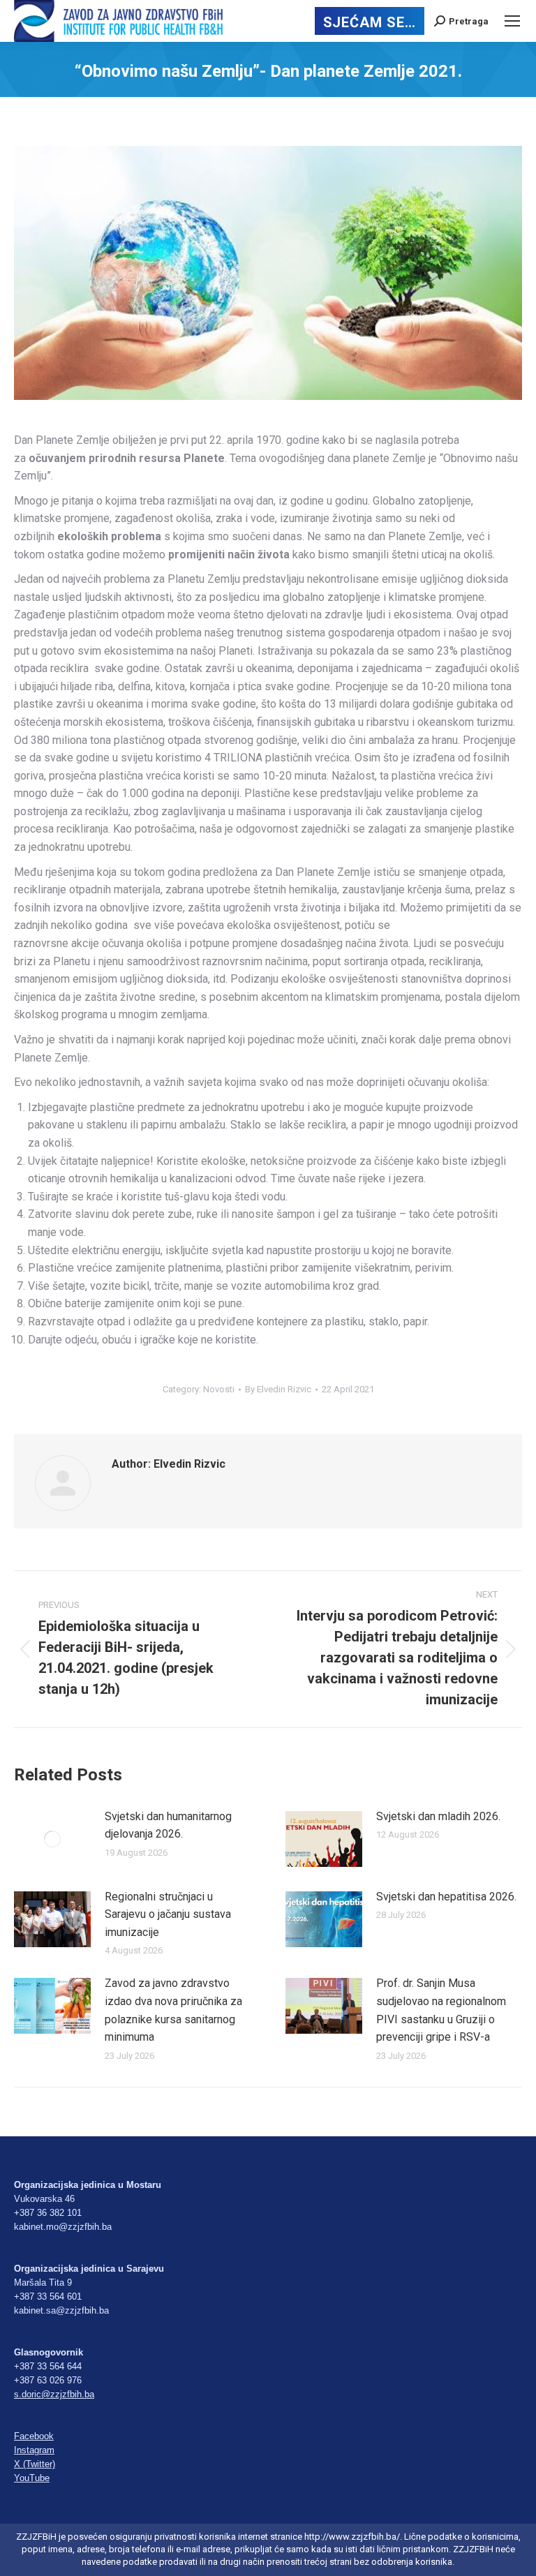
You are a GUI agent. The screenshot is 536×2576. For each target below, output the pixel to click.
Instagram (34, 2450)
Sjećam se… (370, 22)
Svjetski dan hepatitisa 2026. (446, 1897)
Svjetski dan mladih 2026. (438, 1816)
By (278, 1389)
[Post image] (52, 1839)
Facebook (34, 2436)
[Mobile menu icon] (512, 21)
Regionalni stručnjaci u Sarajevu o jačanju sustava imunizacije (168, 1914)
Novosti (219, 1389)
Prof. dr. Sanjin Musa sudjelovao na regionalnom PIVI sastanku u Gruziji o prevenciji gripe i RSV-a (441, 2010)
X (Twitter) (35, 2464)
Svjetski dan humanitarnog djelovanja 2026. (168, 1825)
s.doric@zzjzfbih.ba (54, 2394)
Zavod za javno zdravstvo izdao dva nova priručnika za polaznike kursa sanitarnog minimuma (173, 2010)
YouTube (32, 2478)
